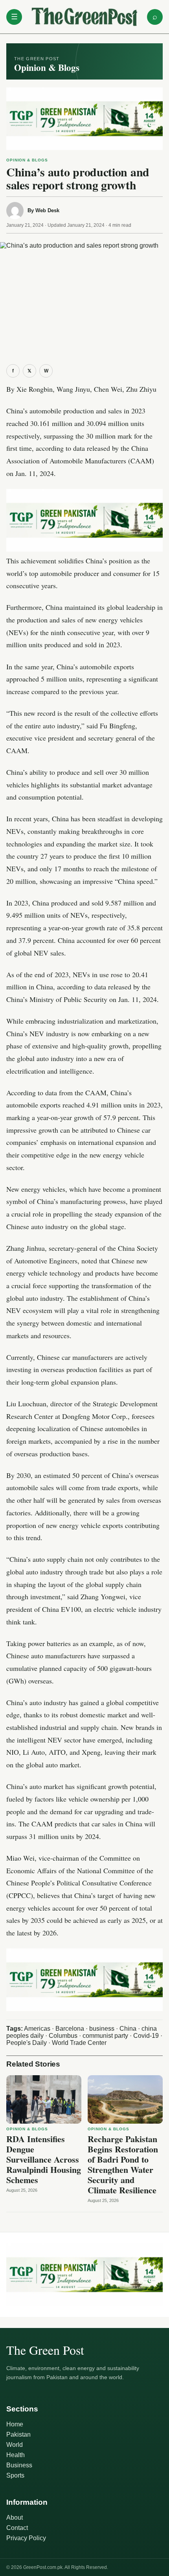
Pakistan (18, 2434)
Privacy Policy (26, 2538)
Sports (15, 2475)
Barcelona (70, 2029)
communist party (105, 2036)
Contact (17, 2528)
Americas (37, 2029)
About (15, 2518)
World (15, 2445)
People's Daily (27, 2043)
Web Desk (47, 210)
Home (15, 2424)
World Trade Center (79, 2043)
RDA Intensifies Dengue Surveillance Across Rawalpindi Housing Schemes (44, 2159)
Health (16, 2455)
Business (19, 2465)
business (102, 2029)
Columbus (63, 2036)
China (128, 2029)
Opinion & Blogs (27, 160)
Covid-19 (146, 2036)
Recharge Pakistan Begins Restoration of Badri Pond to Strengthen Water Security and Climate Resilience (123, 2164)
